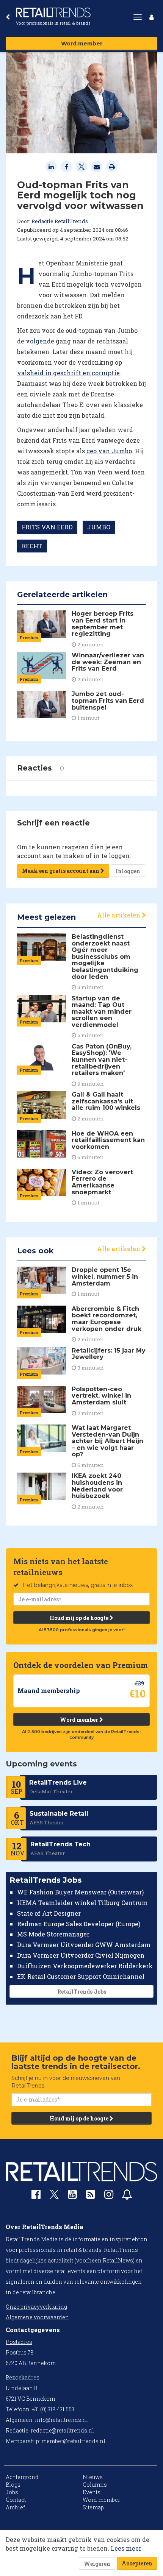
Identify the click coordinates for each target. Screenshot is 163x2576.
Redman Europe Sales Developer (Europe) (79, 1924)
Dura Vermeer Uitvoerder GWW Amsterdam (84, 1945)
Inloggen (128, 871)
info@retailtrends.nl (61, 2420)
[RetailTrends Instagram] (109, 2196)
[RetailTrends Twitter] (54, 2197)
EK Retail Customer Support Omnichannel (81, 1976)
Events (92, 2492)
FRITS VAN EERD (47, 527)
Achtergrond (22, 2477)
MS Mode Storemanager (53, 1934)
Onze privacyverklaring (36, 2307)
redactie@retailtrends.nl (62, 2430)
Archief (15, 2507)
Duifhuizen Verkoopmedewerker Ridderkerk (85, 1966)
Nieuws (93, 2477)
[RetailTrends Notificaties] (127, 2196)
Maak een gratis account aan (61, 871)
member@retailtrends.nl (73, 2441)
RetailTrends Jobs (82, 1992)
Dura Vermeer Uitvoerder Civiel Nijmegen (81, 1955)
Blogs (13, 2485)
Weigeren (97, 2564)
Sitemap (93, 2507)
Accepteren (137, 2563)
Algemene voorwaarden (37, 2317)
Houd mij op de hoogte (80, 1618)
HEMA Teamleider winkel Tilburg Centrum (82, 1903)
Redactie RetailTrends (60, 221)
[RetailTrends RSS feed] (91, 2196)
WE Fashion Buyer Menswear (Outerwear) (80, 1892)
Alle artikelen (119, 915)
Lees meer (126, 2548)
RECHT (32, 546)
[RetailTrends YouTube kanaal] (72, 2196)
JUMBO (99, 527)
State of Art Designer (49, 1913)
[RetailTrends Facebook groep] (36, 2196)
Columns (95, 2485)
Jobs (12, 2492)
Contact (16, 2500)
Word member (82, 44)
